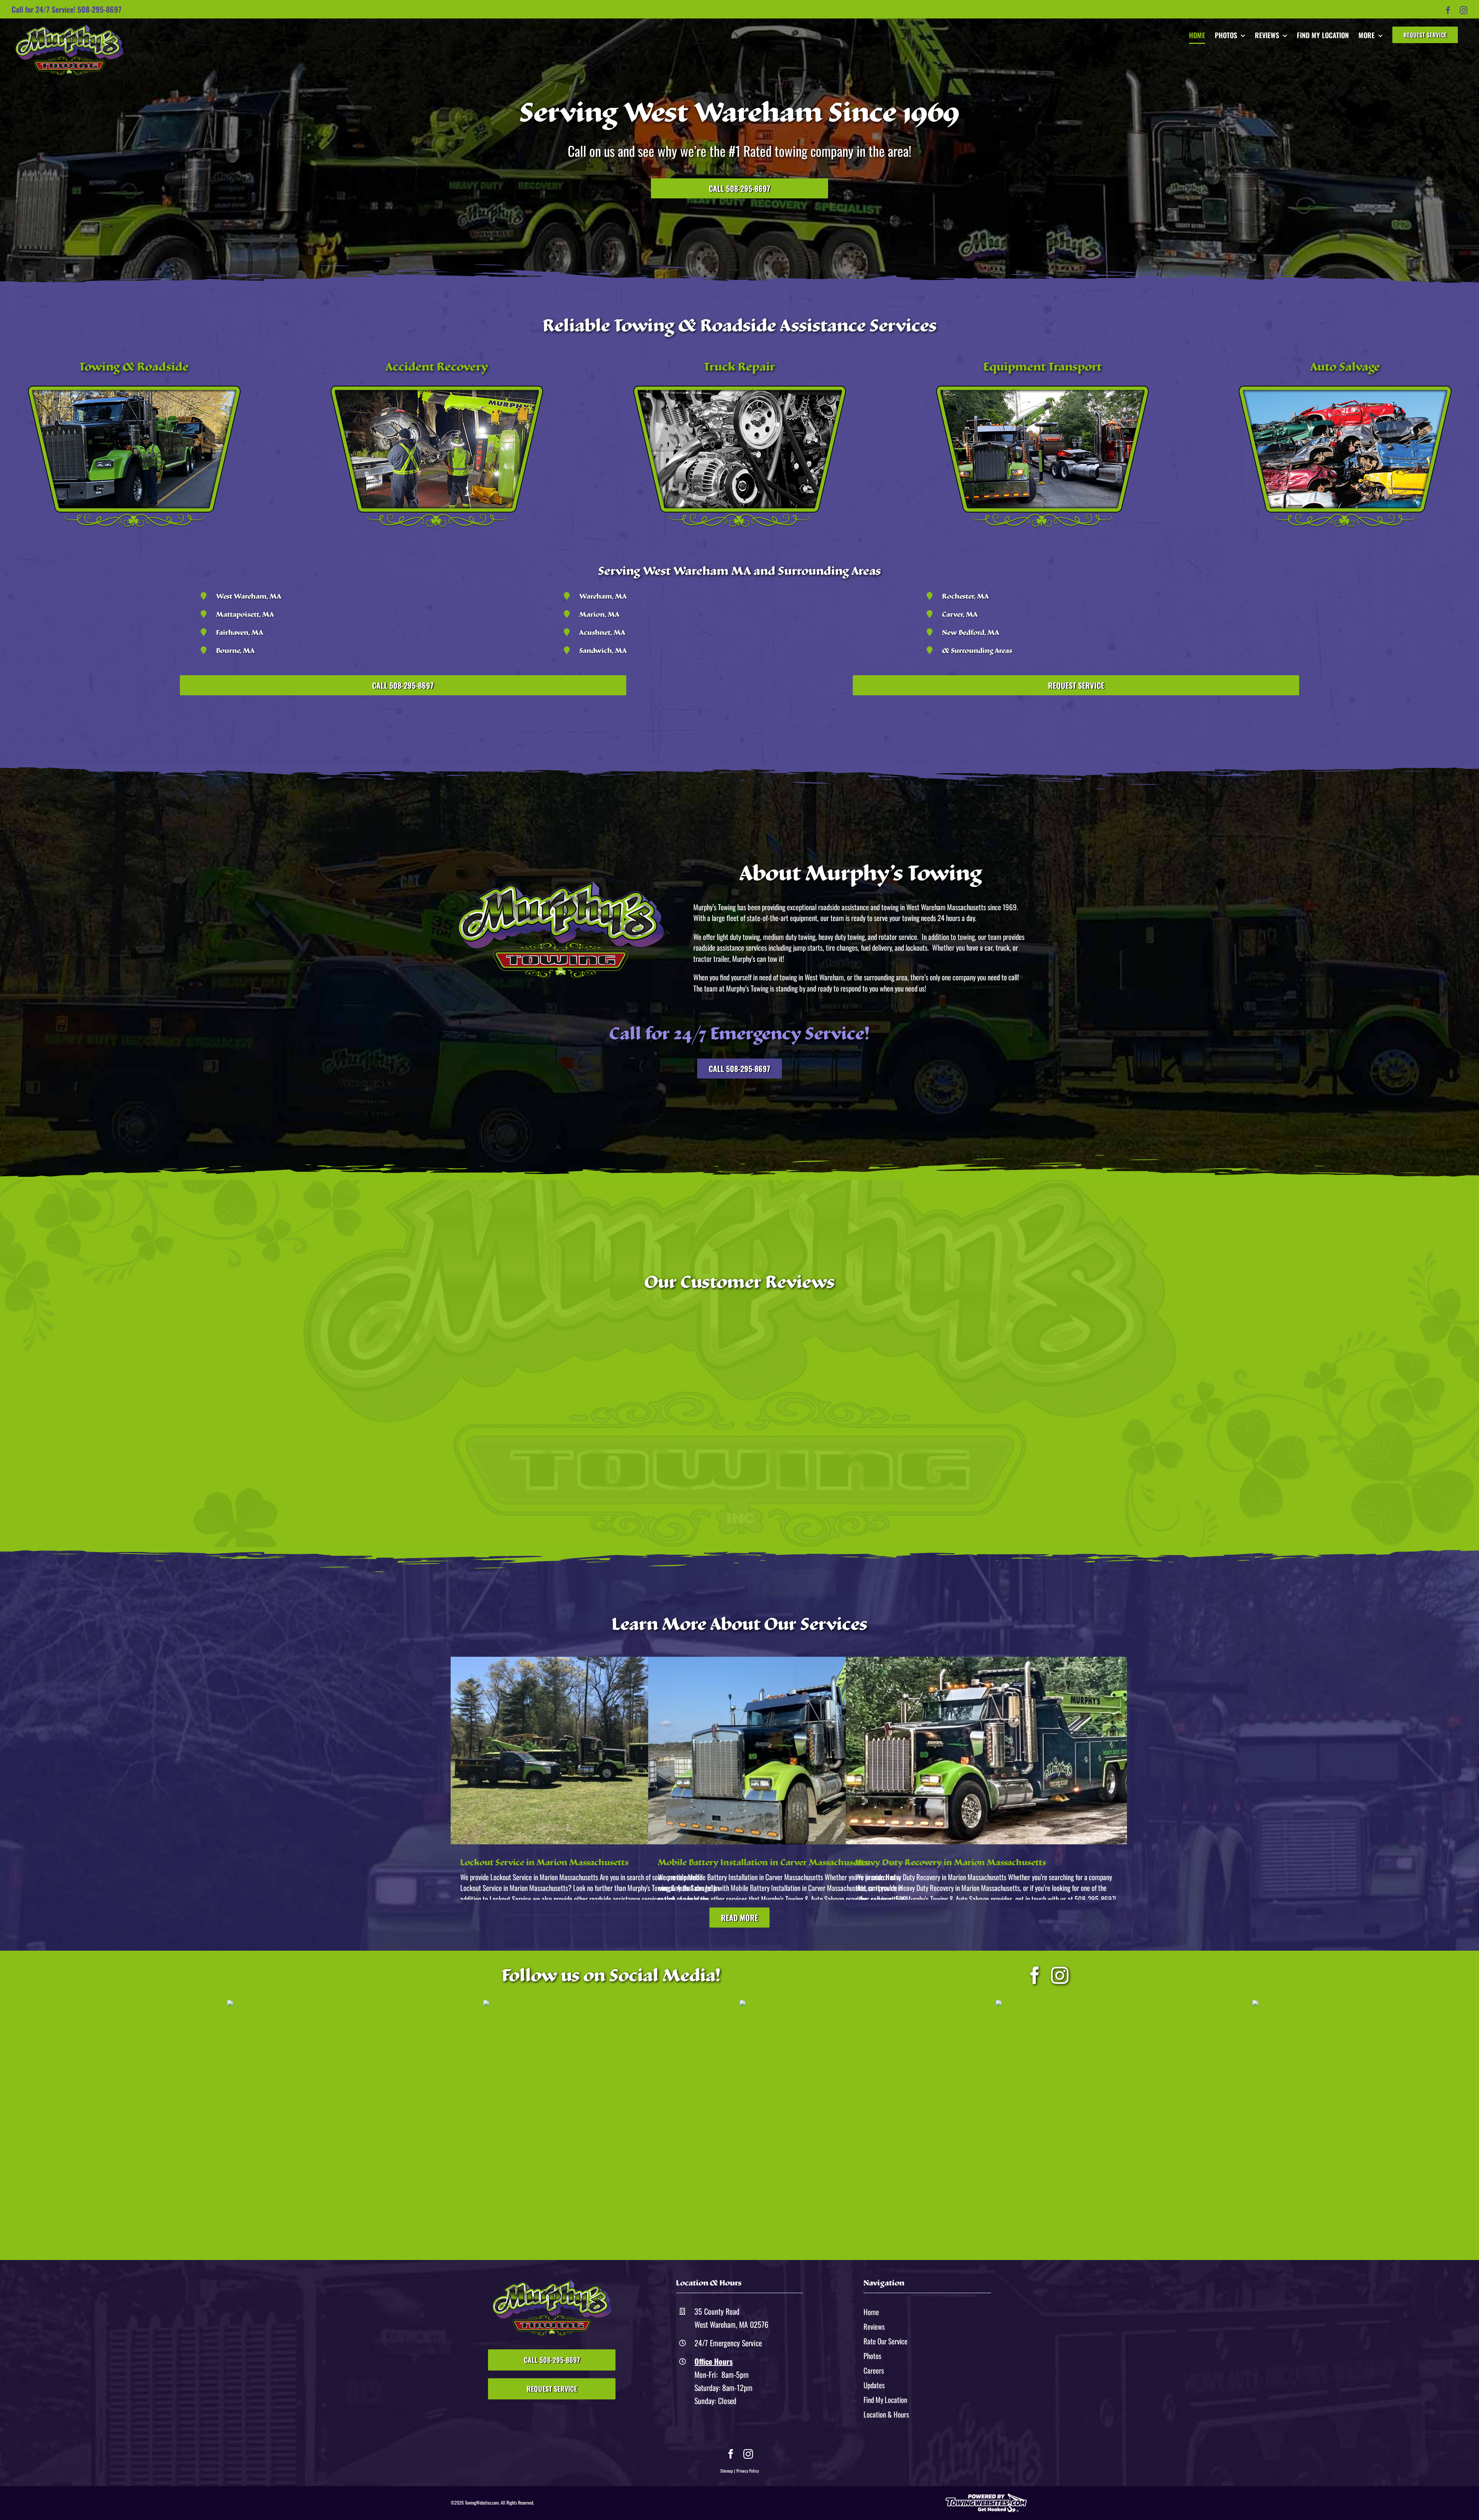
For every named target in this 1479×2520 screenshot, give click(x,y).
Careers (874, 2370)
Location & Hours (886, 2414)
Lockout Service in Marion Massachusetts (544, 1862)
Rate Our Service (885, 2341)
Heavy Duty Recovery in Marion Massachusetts (951, 1862)
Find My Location (885, 2399)
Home (871, 2312)
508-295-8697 (100, 9)
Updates (874, 2385)
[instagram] (1060, 1976)
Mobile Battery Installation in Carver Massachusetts (763, 1862)
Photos (872, 2356)
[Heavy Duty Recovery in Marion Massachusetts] (986, 1751)
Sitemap (727, 2471)
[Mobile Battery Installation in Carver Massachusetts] (789, 1751)
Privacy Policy (748, 2471)
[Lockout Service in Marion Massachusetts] (591, 1751)
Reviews (874, 2326)
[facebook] (1035, 1976)
